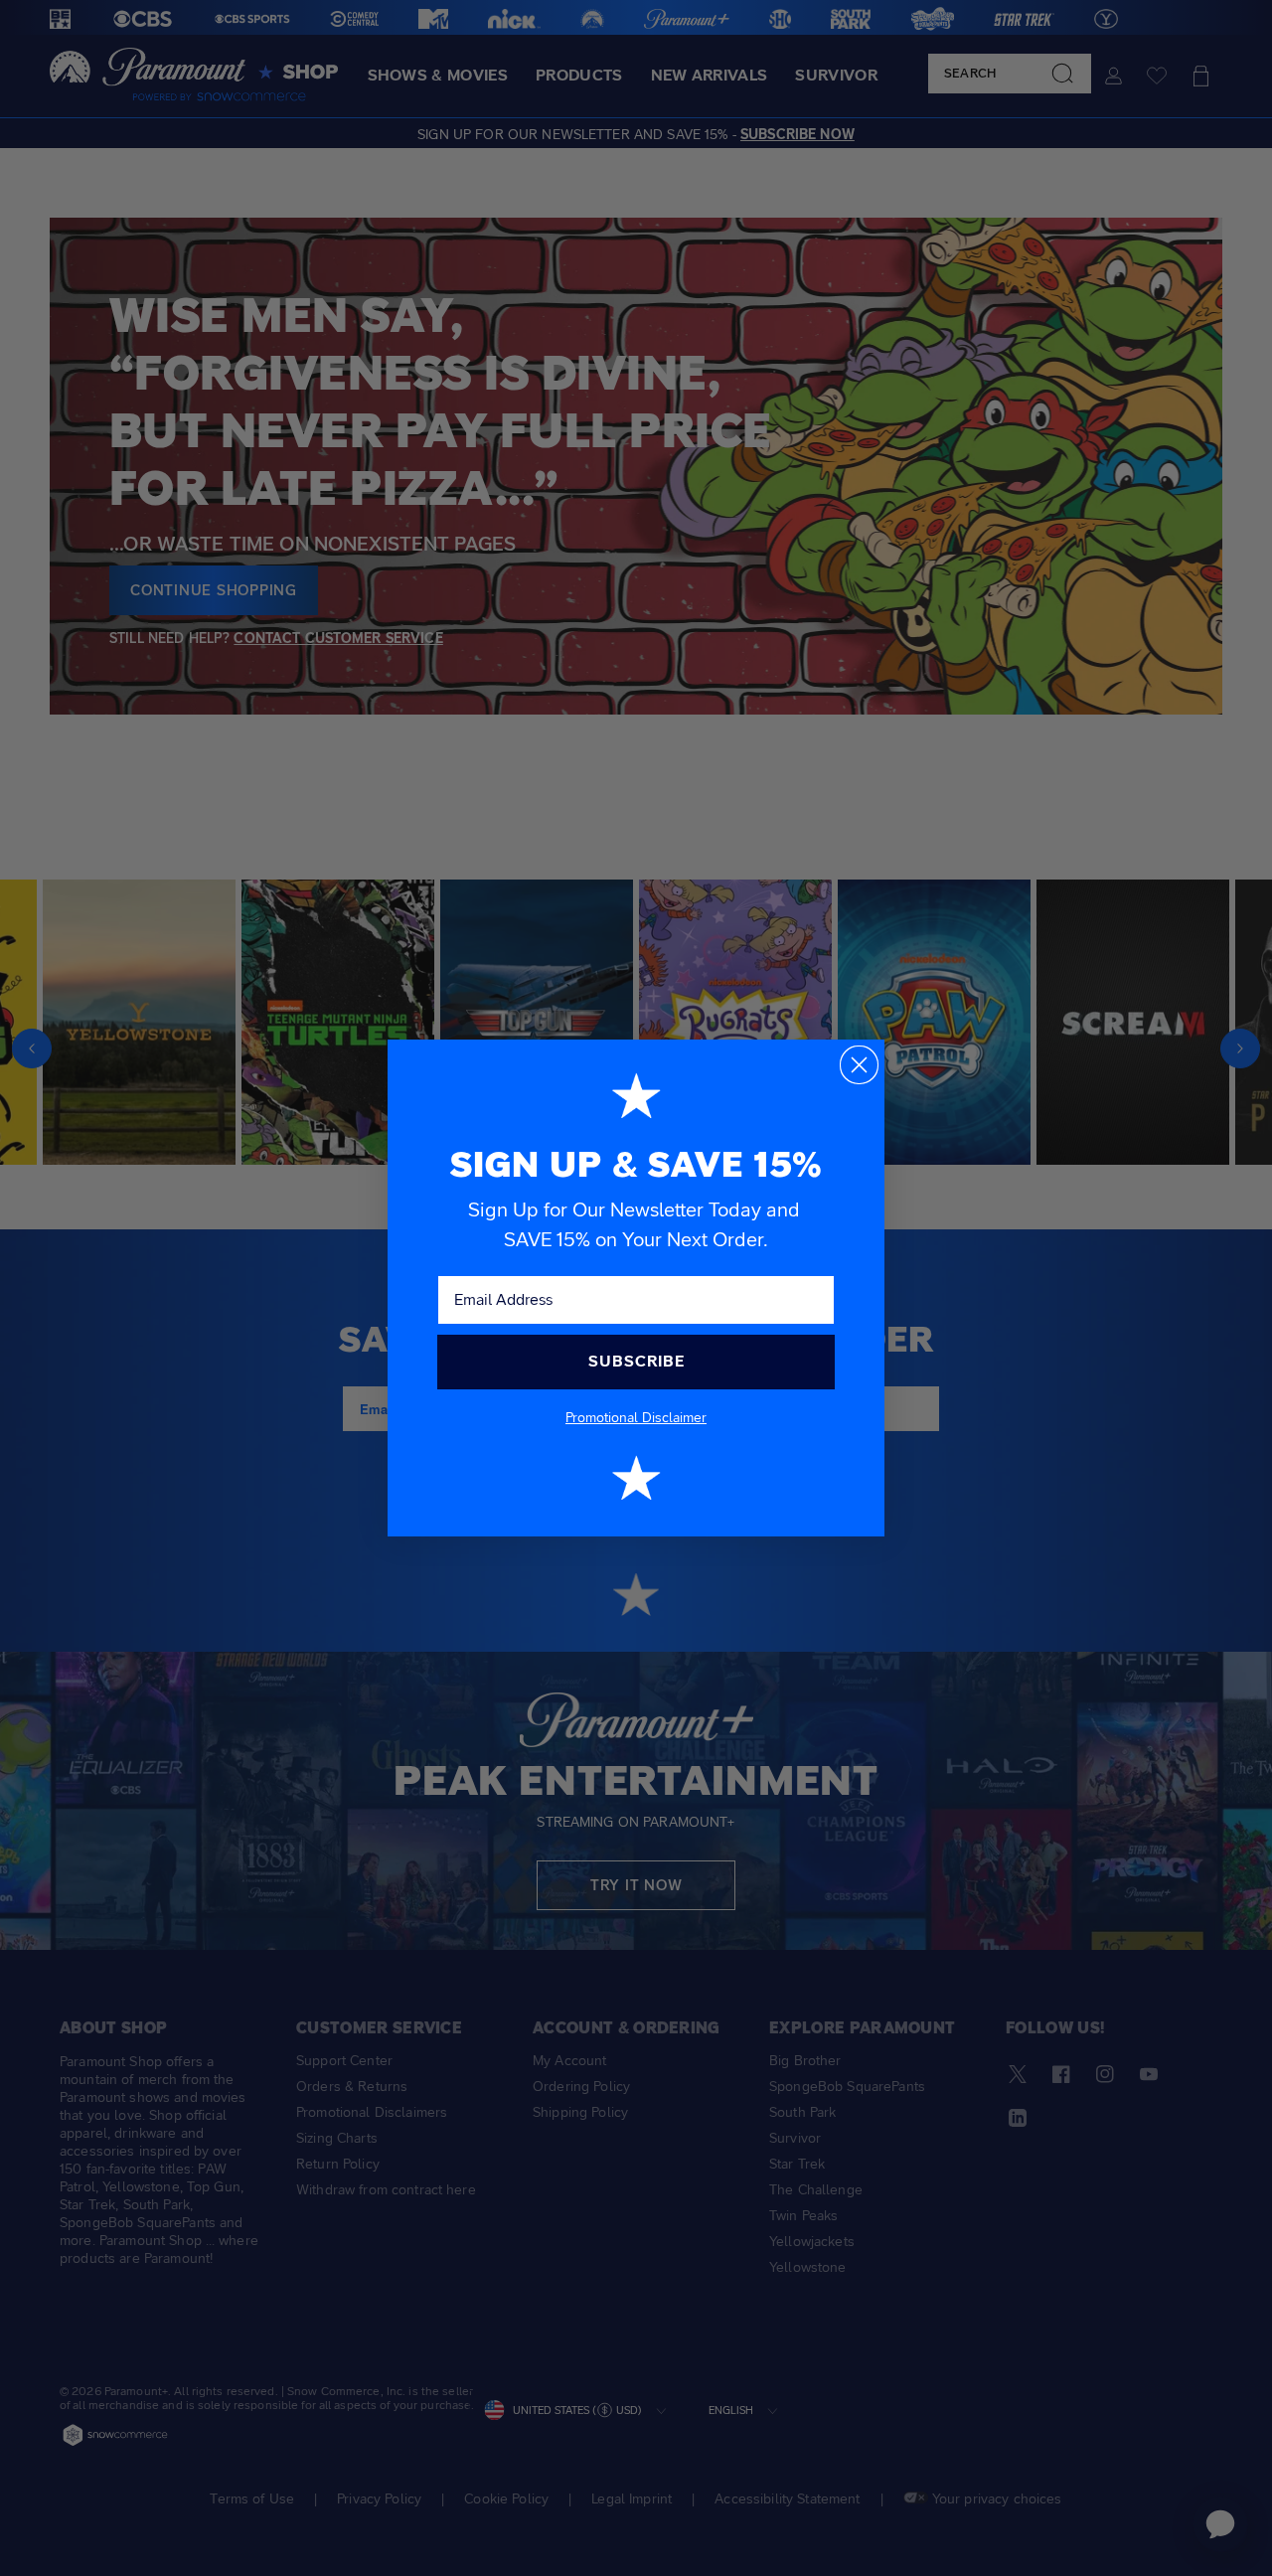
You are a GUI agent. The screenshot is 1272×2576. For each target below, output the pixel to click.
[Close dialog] (859, 1065)
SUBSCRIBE (636, 1361)
